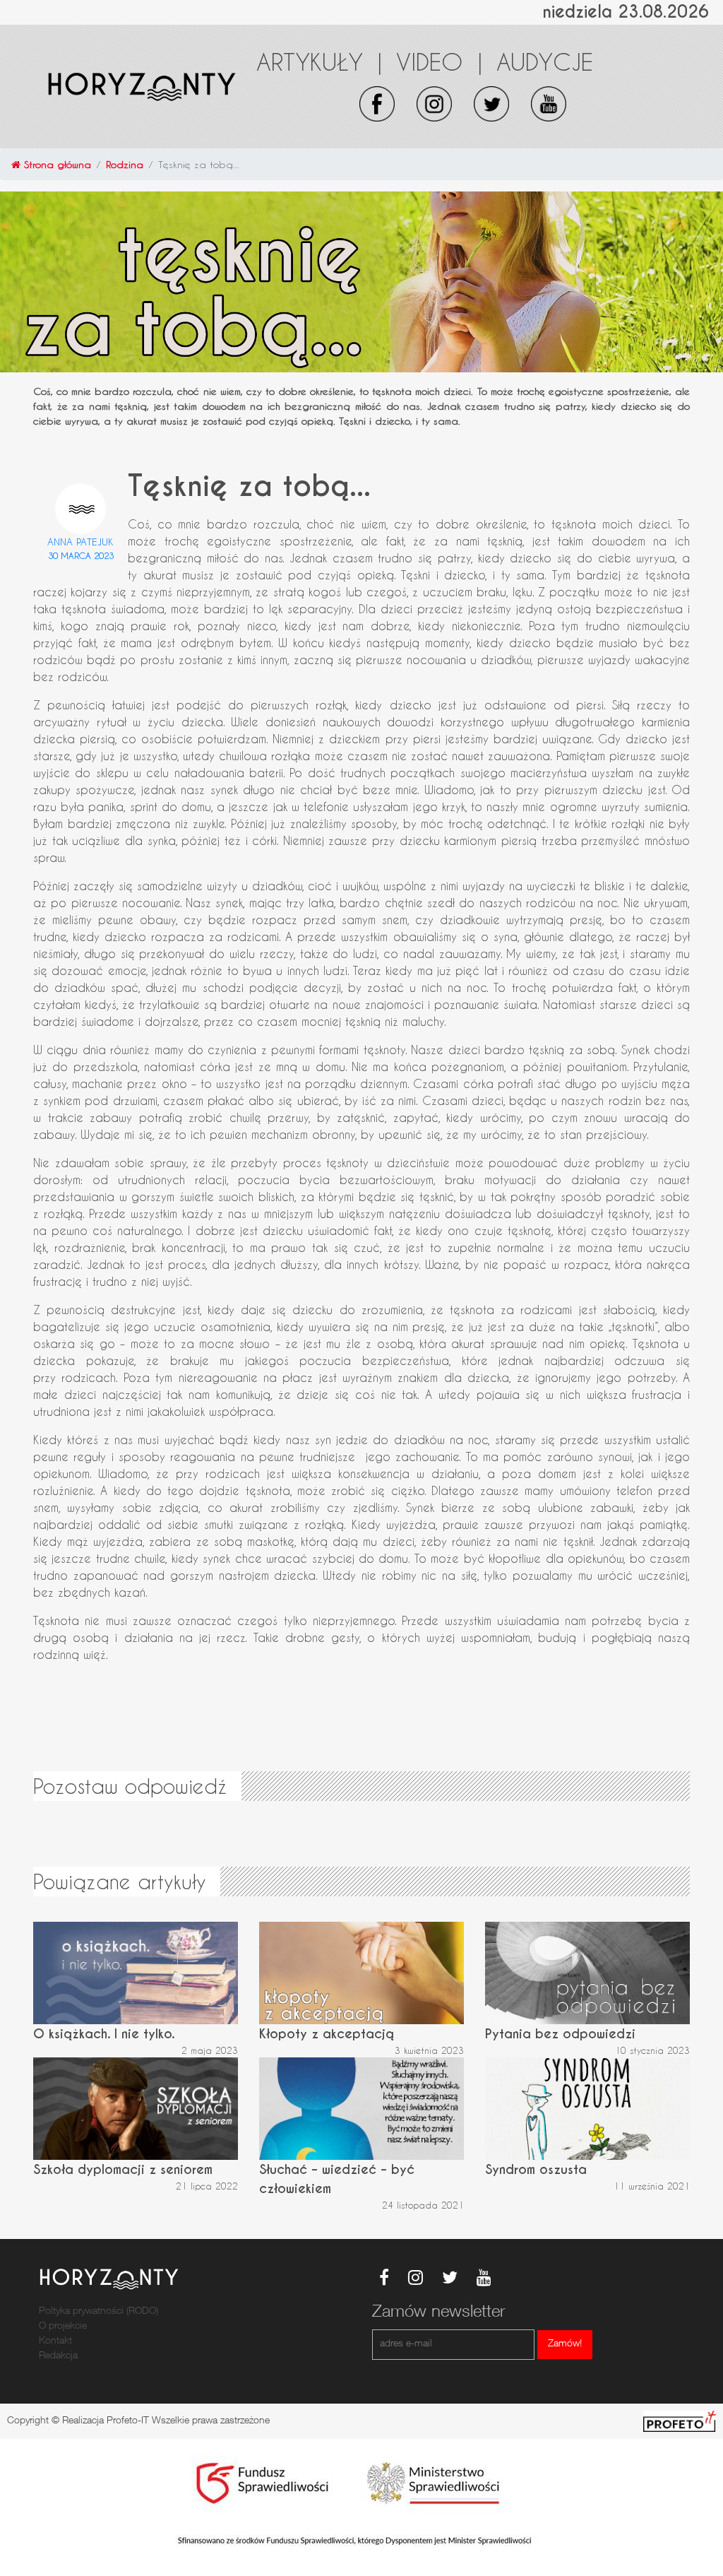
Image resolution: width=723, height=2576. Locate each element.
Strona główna (56, 164)
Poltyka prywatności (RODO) (98, 2312)
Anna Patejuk (80, 542)
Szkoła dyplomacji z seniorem (123, 2169)
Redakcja (58, 2356)
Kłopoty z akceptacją (327, 2034)
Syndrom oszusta (536, 2169)
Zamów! (565, 2344)
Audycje (545, 61)
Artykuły (319, 61)
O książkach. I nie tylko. (104, 2034)
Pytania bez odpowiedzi (560, 2034)
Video (439, 61)
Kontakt (55, 2341)
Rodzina (125, 164)
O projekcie (63, 2327)
